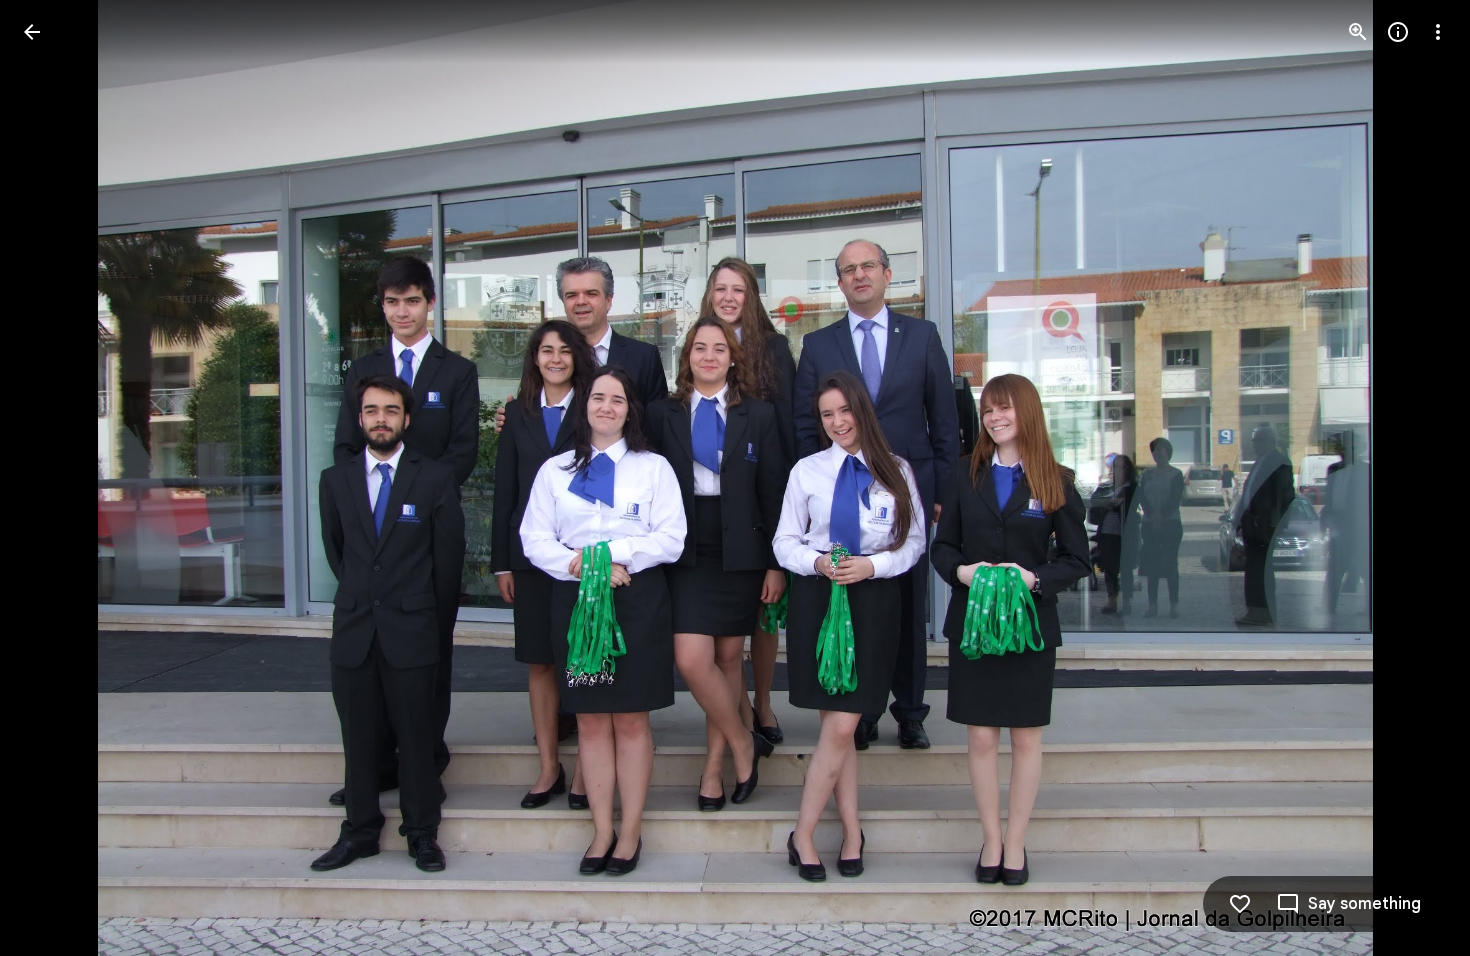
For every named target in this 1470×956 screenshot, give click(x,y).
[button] (56, 478)
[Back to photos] (32, 32)
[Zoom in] (1358, 32)
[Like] (1240, 904)
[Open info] (1398, 32)
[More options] (1438, 32)
